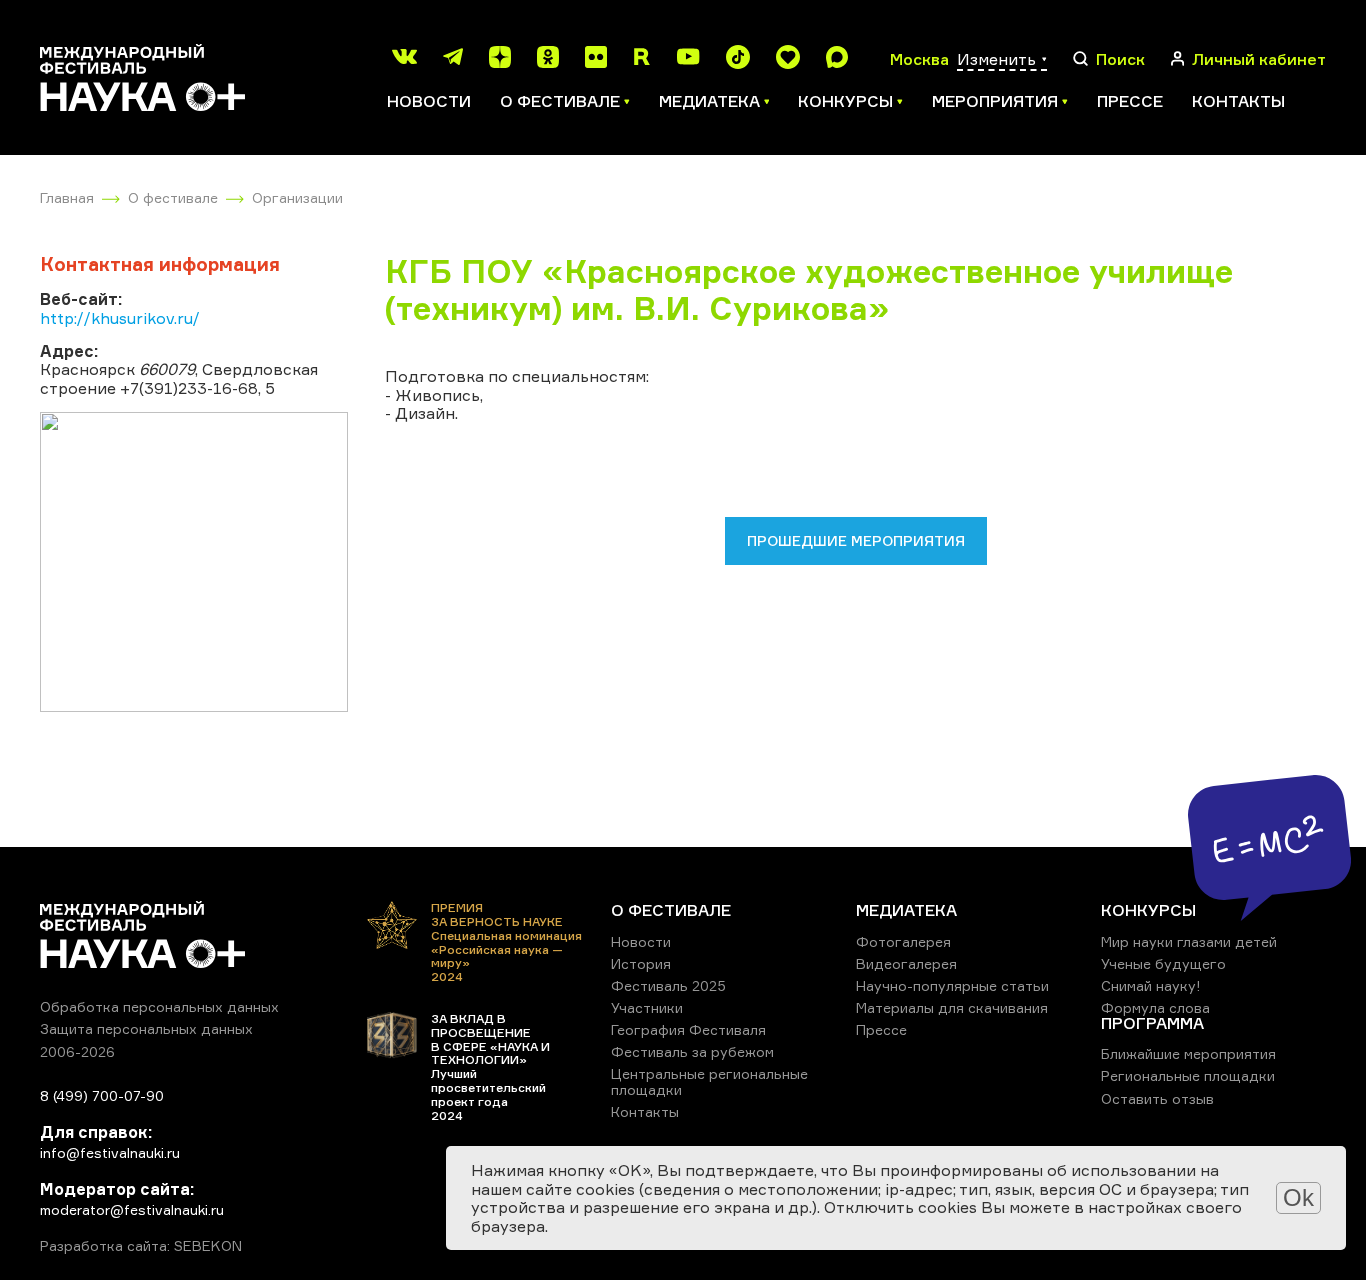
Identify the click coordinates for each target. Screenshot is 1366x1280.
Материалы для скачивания (952, 1007)
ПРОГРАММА (1152, 1023)
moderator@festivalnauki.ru (132, 1209)
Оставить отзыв (1157, 1098)
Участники (647, 1007)
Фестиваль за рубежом (692, 1051)
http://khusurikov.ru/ (120, 318)
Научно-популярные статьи (952, 985)
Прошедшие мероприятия (856, 540)
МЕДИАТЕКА (906, 910)
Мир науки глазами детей (1189, 941)
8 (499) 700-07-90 (102, 1095)
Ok (1298, 1197)
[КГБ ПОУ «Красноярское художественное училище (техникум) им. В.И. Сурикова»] (194, 562)
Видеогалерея (906, 963)
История (641, 963)
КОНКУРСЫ (1148, 910)
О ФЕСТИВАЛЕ (671, 910)
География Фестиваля (688, 1029)
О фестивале (173, 197)
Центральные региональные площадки (709, 1081)
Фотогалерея (903, 941)
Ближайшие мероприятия (1188, 1053)
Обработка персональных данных (159, 1006)
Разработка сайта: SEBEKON (141, 1246)
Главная (67, 197)
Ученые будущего (1163, 963)
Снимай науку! (1151, 985)
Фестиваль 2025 (668, 985)
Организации (297, 197)
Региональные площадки (1188, 1075)
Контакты (1238, 101)
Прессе (1130, 101)
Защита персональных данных (146, 1028)
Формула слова (1155, 1007)
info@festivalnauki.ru (110, 1152)
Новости (429, 101)
